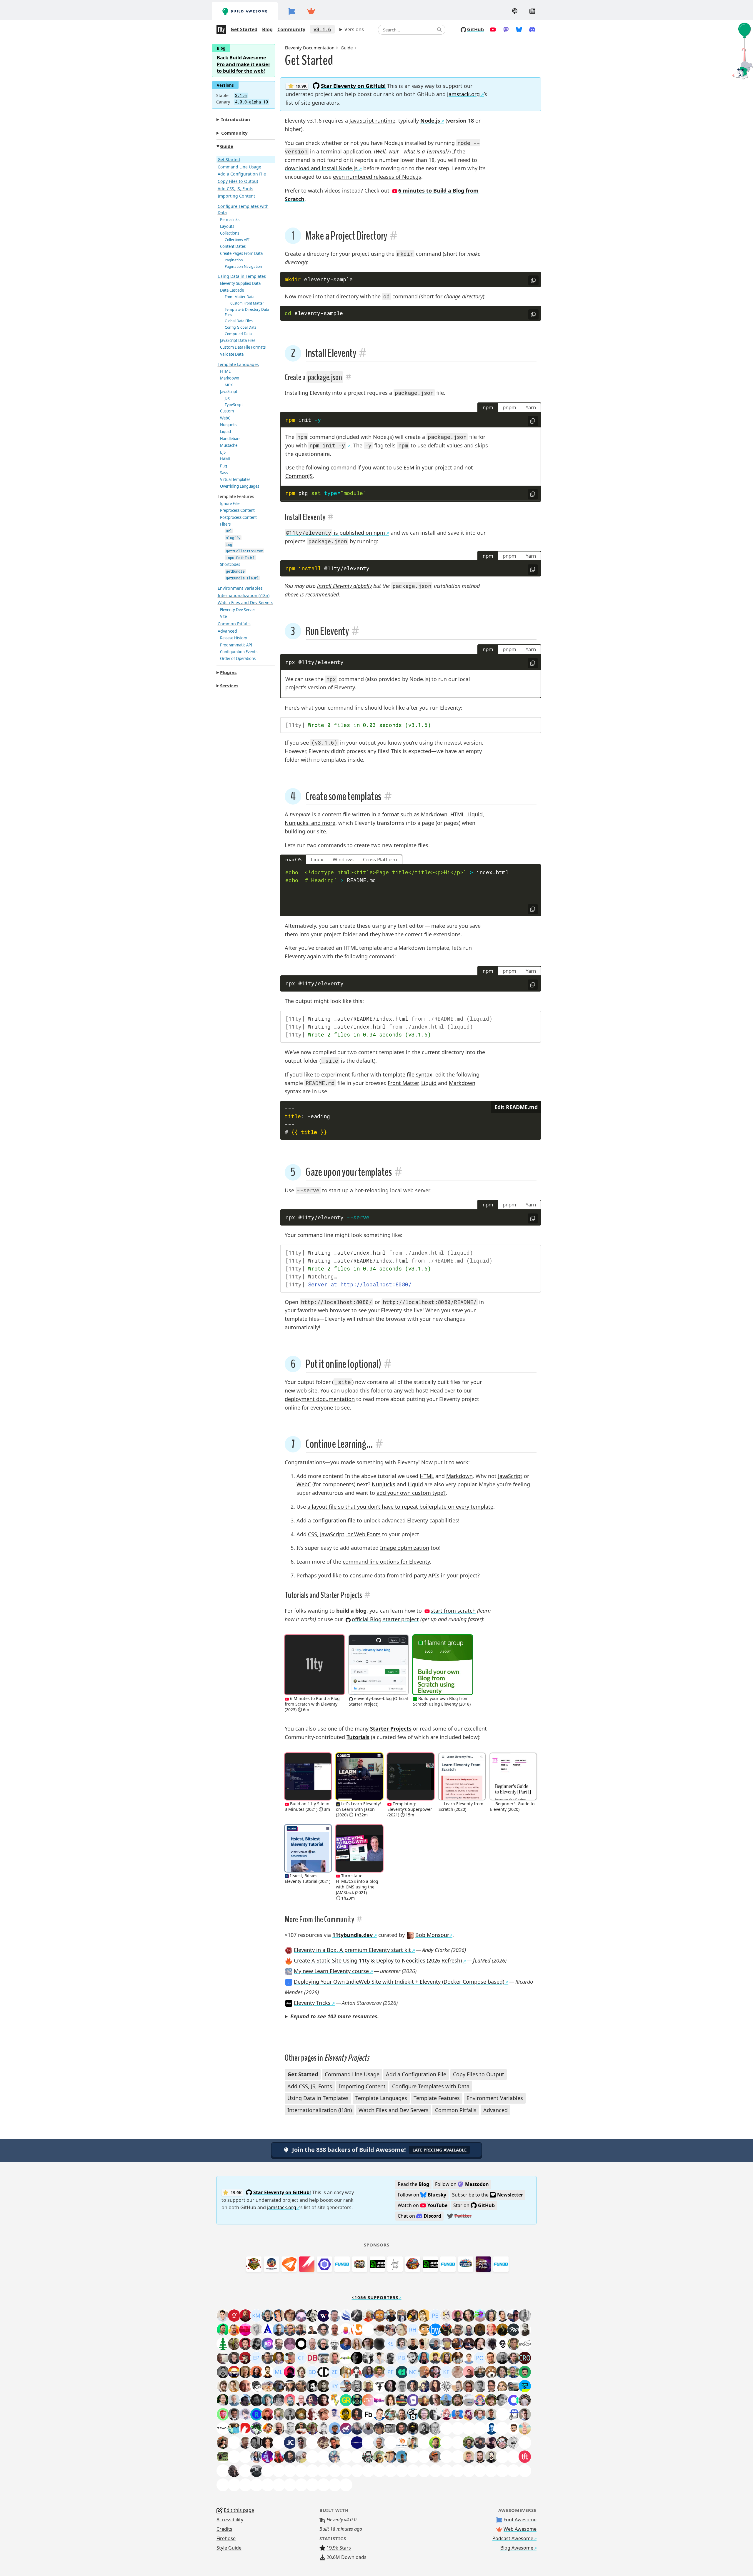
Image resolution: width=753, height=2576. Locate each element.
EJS (223, 452)
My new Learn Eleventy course (331, 1971)
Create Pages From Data (241, 253)
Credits (224, 2529)
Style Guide (229, 2548)
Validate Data (232, 354)
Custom (227, 411)
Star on (474, 2205)
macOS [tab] (293, 859)
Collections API (237, 240)
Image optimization (405, 1548)
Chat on (419, 2216)
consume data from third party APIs (395, 1575)
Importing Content (236, 196)
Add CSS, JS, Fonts (235, 189)
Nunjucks (228, 425)
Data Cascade (232, 290)
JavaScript (229, 392)
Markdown (230, 378)
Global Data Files (239, 321)
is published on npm (335, 533)
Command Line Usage (239, 167)
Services (229, 686)
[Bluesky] (519, 29)
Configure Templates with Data (243, 209)
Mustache (229, 445)
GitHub (475, 29)
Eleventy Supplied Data (240, 283)
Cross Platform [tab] (380, 859)
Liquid (225, 432)
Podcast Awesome (513, 2538)
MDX (229, 385)
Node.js (430, 121)
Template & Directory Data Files (247, 312)
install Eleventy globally (344, 586)
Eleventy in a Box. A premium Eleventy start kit (352, 1950)
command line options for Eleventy (386, 1562)
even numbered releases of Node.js (377, 177)
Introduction (236, 119)
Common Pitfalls (234, 624)
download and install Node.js (321, 168)
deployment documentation (320, 1399)
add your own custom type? (411, 1493)
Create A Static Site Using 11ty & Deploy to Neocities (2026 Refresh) (378, 1960)
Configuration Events (239, 652)
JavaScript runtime (372, 121)
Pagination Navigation (243, 266)
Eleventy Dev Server (238, 610)
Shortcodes (230, 564)
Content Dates (233, 246)
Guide (227, 146)
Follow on (462, 2184)
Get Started (244, 29)
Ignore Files (230, 504)
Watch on (423, 2205)
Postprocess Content (238, 517)
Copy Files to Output (238, 181)
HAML (225, 459)
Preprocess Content (237, 510)
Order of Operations (238, 658)
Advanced (227, 631)
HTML (225, 371)
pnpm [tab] (509, 407)
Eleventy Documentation (310, 48)
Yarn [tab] (531, 407)
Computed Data (238, 334)
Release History (234, 638)
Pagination (234, 260)
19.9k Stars (339, 2548)
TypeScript (234, 405)
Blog (267, 29)
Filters (225, 524)
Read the (413, 2184)
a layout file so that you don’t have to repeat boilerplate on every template (400, 1507)
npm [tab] (488, 407)
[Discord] (532, 29)
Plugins (228, 672)
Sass (224, 473)
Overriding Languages (240, 486)
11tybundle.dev (353, 1935)
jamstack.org (463, 94)
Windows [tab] (343, 859)
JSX (227, 398)
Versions (354, 29)
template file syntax (408, 1074)
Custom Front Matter (247, 303)
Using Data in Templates (242, 276)
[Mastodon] (506, 29)
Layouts (227, 226)
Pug (224, 466)
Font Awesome (520, 2520)
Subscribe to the (488, 2195)
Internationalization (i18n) (244, 595)
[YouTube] (493, 29)
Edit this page (239, 2510)
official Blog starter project (385, 1619)
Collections (230, 233)
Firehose (226, 2538)
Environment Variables (240, 588)
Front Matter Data (240, 297)
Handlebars (230, 439)
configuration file (334, 1520)
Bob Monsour (432, 1935)
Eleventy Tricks (312, 2003)
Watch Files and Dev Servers (245, 602)
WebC (225, 418)
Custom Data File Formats (243, 347)
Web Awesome (520, 2529)
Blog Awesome (517, 2548)
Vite (223, 616)
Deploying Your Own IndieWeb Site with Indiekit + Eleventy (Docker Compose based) (399, 1982)
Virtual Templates (235, 479)
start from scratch (453, 1611)
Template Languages (238, 364)
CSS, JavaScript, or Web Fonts (344, 1534)
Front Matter (403, 1083)
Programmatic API (236, 645)
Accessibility (230, 2520)
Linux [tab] (317, 859)
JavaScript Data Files (238, 340)
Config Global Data (241, 327)
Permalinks (230, 220)
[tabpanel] (411, 457)
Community (291, 29)
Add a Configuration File (242, 174)
